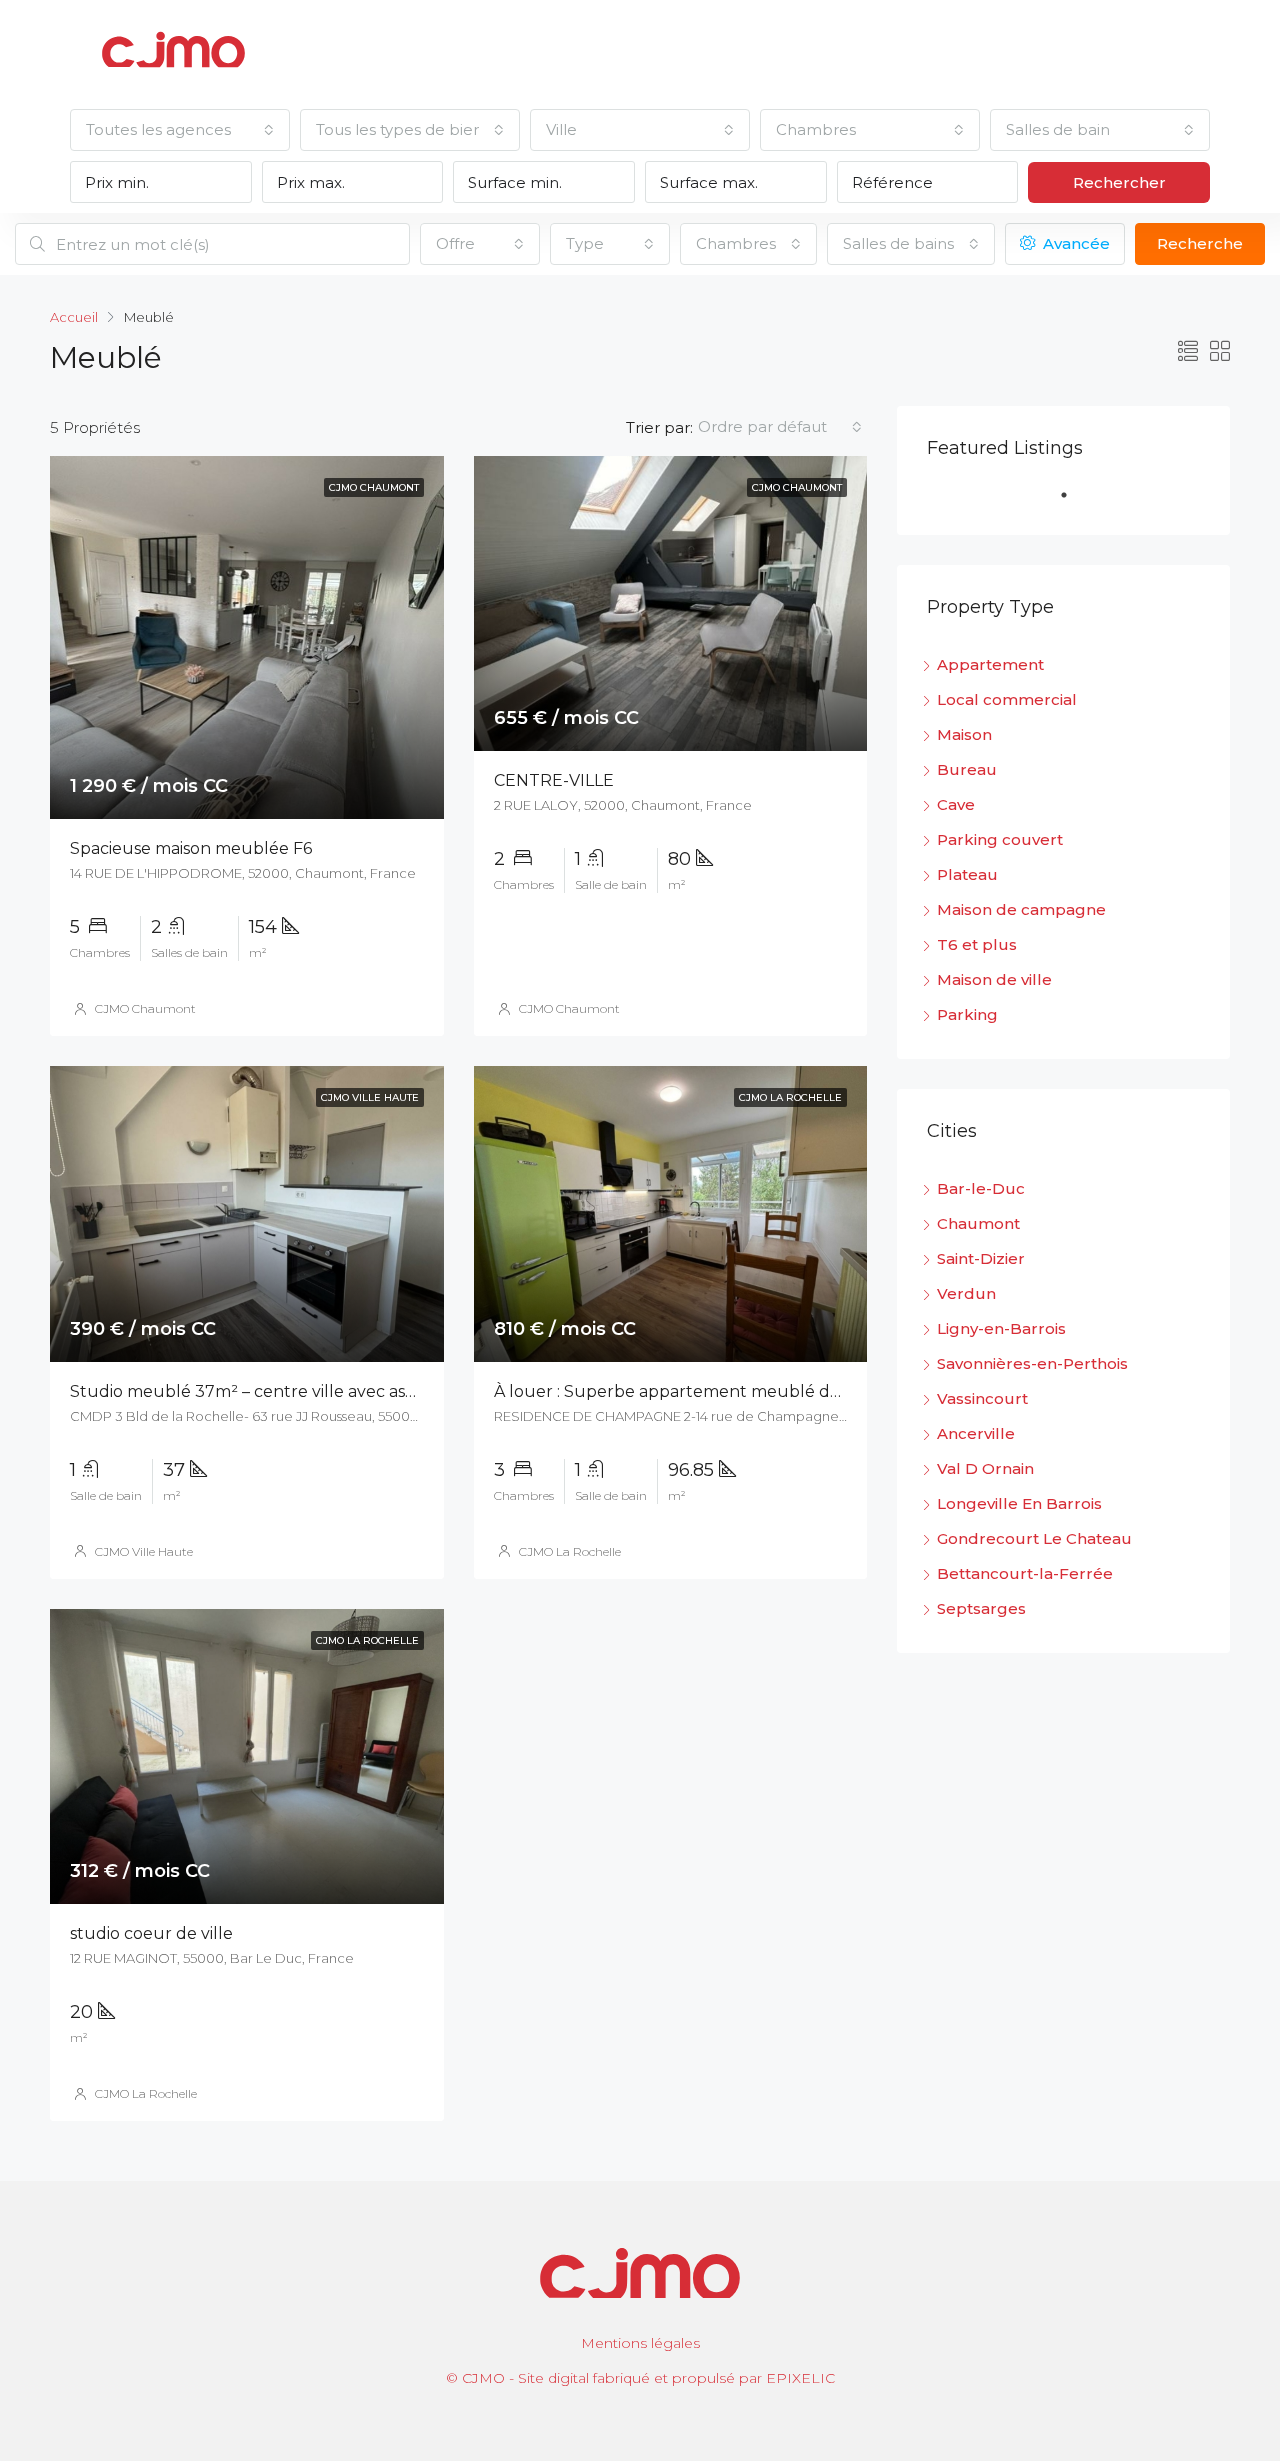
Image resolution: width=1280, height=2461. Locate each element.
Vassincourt (982, 1398)
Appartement (990, 664)
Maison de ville (994, 979)
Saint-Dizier (981, 1258)
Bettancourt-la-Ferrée (1025, 1573)
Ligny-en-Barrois (1001, 1328)
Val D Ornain (985, 1468)
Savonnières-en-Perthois (1032, 1363)
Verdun (966, 1293)
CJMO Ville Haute (144, 1551)
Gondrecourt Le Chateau (1034, 1538)
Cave (956, 804)
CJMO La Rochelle (570, 1551)
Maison (964, 734)
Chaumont (978, 1223)
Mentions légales (640, 2343)
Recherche (1200, 243)
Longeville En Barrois (1019, 1503)
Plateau (967, 874)
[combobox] (180, 130)
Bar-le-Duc (981, 1188)
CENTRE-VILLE (554, 780)
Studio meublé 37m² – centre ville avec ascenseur (270, 1391)
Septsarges (981, 1608)
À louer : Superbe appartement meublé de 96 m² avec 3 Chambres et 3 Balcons (813, 1391)
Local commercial (1007, 699)
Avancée (1074, 243)
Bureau (967, 769)
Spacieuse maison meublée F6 (191, 848)
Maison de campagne (1021, 909)
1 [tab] (1074, 503)
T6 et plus (977, 944)
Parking (967, 1014)
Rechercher (1119, 182)
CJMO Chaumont (145, 1008)
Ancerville (976, 1433)
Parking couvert (1000, 839)
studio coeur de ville (151, 1933)
